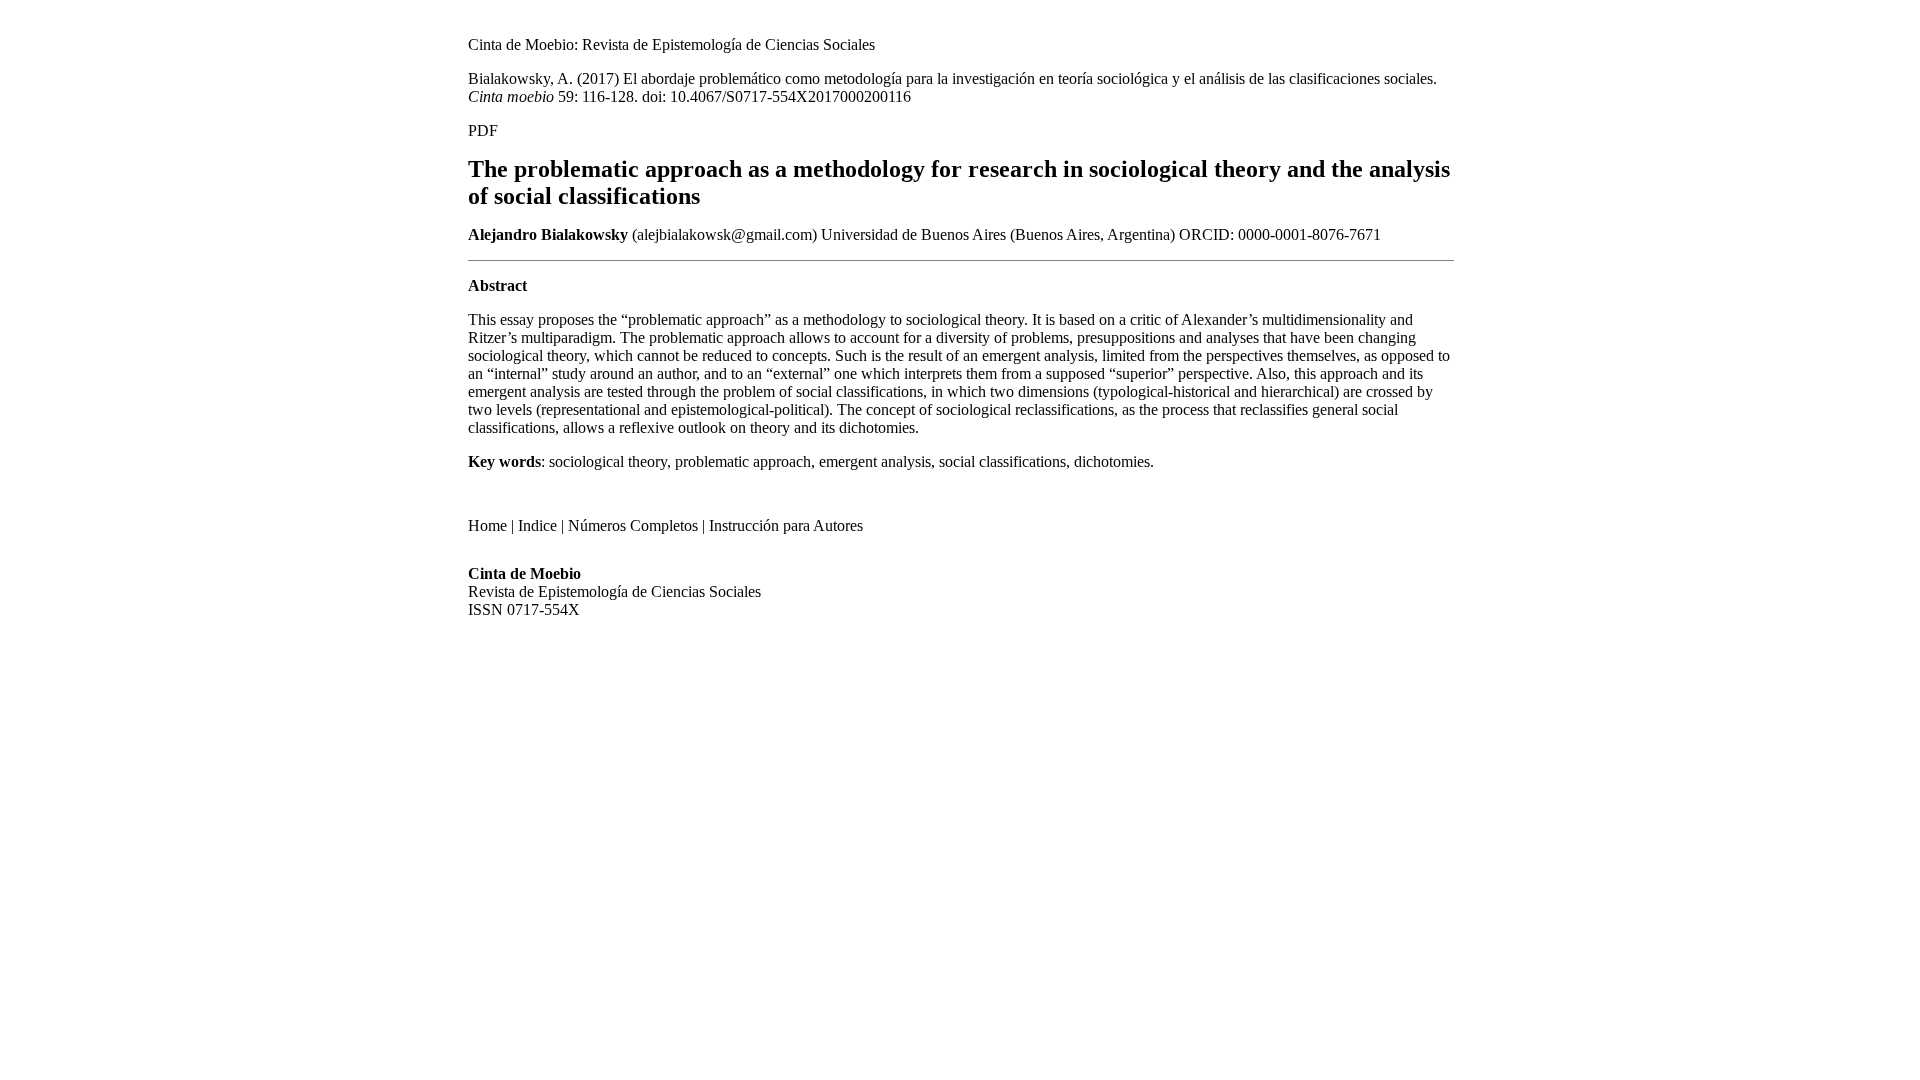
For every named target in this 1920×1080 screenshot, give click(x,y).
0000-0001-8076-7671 (1309, 234)
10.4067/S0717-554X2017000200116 (790, 96)
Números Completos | (636, 525)
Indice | (541, 525)
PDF (483, 130)
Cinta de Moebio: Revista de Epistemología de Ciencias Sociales (671, 44)
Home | (491, 525)
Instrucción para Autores (786, 525)
